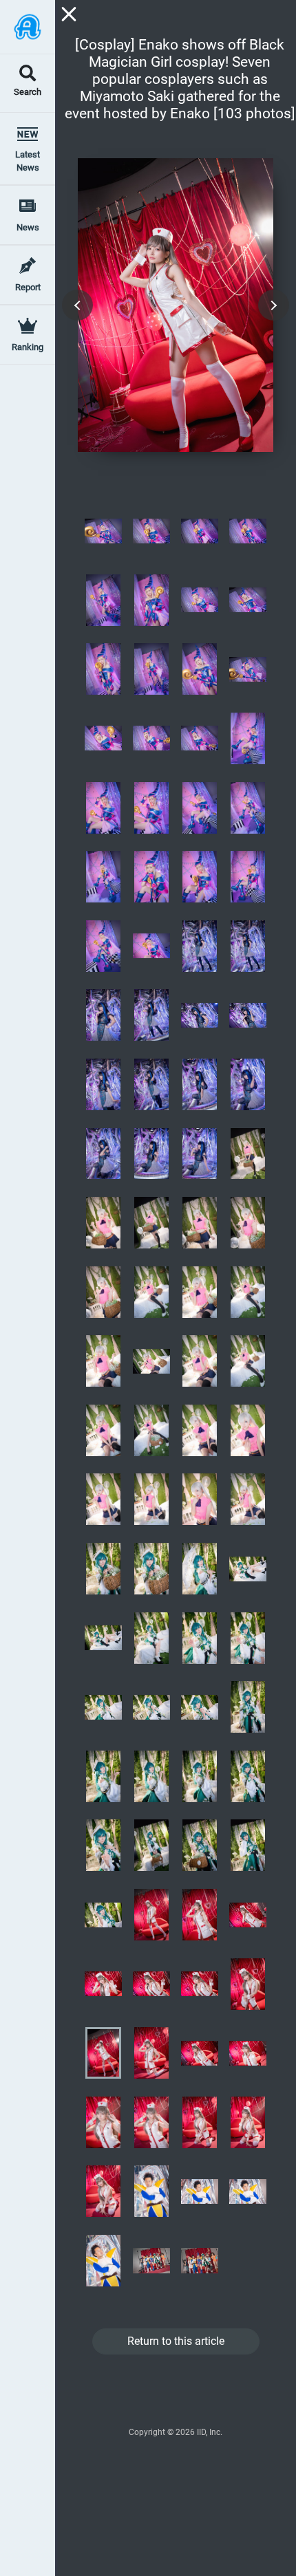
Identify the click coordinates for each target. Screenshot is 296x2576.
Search (28, 93)
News (28, 227)
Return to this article (176, 2341)
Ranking (28, 347)
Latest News (28, 161)
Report (28, 287)
